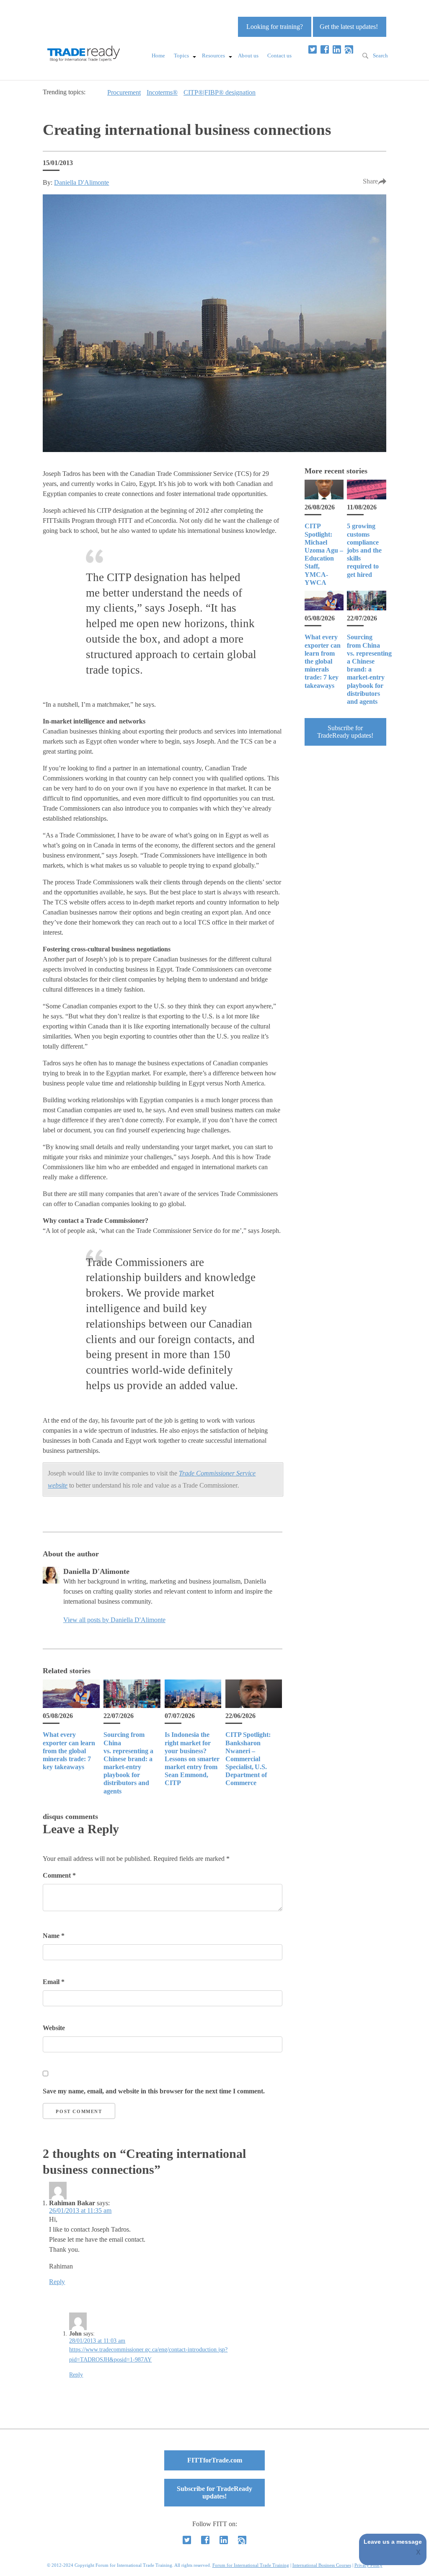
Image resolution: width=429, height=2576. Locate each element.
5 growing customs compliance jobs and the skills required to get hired (364, 550)
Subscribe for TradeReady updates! (345, 732)
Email (54, 1982)
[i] (349, 49)
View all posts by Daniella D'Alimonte (114, 1620)
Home (158, 56)
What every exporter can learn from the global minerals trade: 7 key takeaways (69, 1751)
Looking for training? (275, 27)
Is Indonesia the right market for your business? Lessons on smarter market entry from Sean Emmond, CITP (192, 1759)
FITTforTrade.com (215, 2460)
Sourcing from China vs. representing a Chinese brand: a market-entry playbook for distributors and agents (369, 669)
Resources (213, 56)
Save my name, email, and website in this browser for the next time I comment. (154, 2091)
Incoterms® (162, 92)
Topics (181, 56)
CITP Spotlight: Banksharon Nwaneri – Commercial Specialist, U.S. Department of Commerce (248, 1759)
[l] (337, 49)
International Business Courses (322, 2565)
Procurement (124, 92)
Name (54, 1936)
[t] (313, 49)
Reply (57, 2282)
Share (370, 181)
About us (248, 56)
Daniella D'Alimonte (81, 182)
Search (380, 56)
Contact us (279, 56)
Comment (59, 1875)
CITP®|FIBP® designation (220, 92)
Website (54, 2028)
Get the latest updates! (349, 27)
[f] (325, 49)
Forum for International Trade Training (251, 2565)
